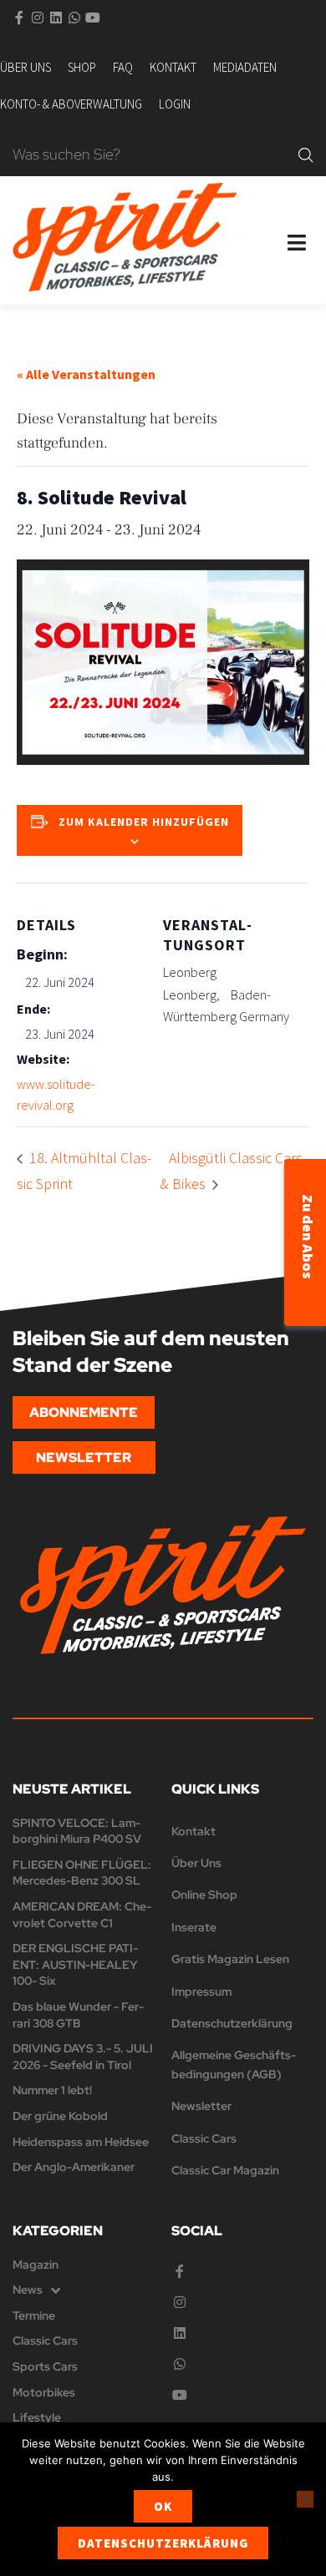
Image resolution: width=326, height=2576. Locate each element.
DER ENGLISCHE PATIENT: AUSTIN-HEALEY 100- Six (75, 1964)
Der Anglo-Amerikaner (74, 2167)
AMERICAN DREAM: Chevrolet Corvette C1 (82, 1915)
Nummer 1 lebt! (52, 2090)
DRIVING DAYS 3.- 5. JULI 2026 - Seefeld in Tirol (83, 2057)
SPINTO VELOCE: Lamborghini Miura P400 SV (77, 1831)
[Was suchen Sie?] (151, 156)
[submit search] (306, 155)
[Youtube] (93, 18)
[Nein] (305, 2499)
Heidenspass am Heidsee (81, 2142)
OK (163, 2506)
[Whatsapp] (74, 18)
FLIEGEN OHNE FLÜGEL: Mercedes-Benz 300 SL (82, 1873)
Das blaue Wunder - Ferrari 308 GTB (78, 2015)
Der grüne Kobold (60, 2116)
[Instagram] (38, 18)
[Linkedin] (56, 18)
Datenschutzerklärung (163, 2543)
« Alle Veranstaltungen (86, 374)
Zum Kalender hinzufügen (144, 822)
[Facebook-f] (19, 18)
